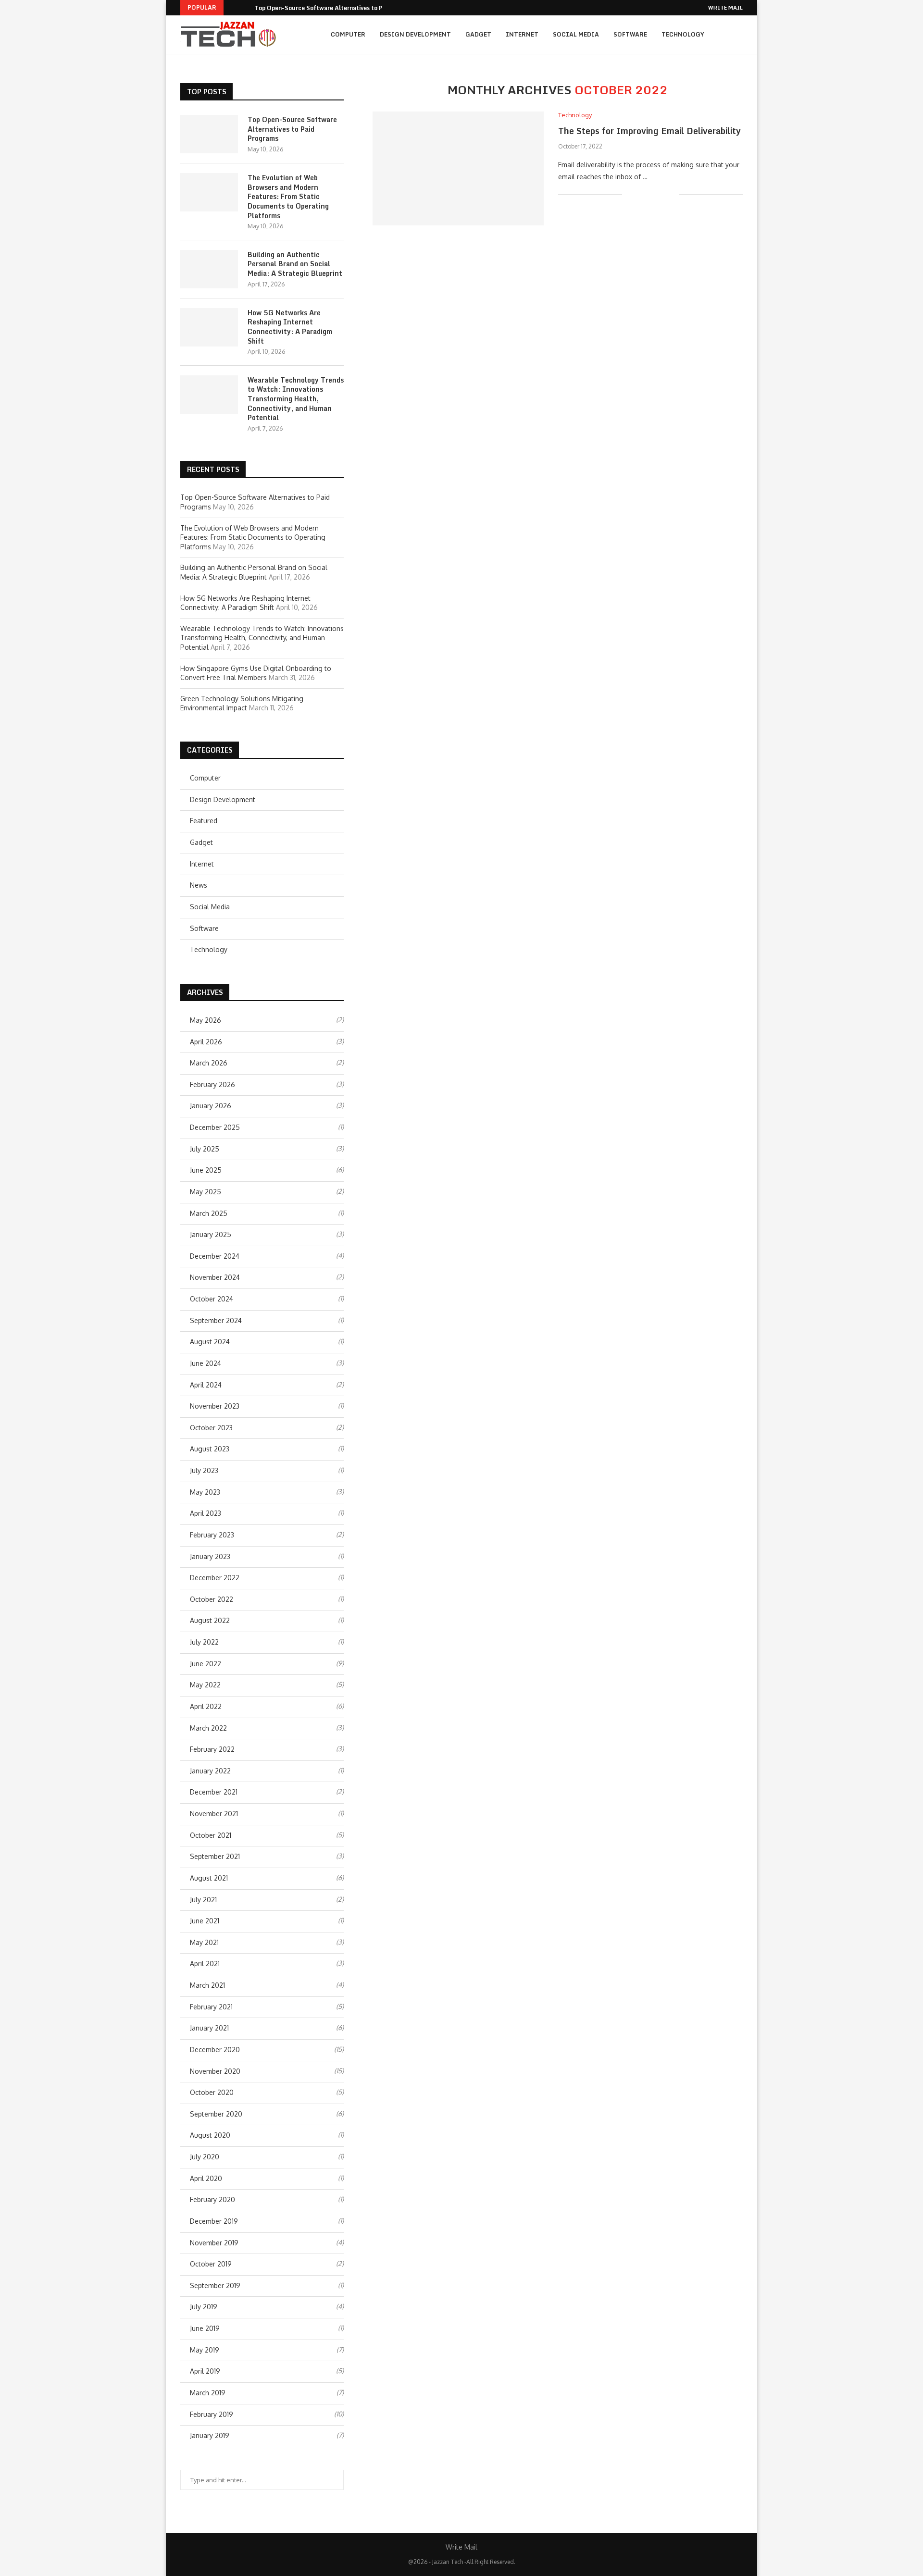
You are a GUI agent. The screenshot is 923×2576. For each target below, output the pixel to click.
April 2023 (206, 1513)
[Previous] (233, 8)
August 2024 (210, 1342)
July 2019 (204, 2307)
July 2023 (204, 1470)
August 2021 (209, 1878)
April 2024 (206, 1385)
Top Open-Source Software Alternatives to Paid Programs (337, 8)
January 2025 (211, 1234)
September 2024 (216, 1320)
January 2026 (211, 1106)
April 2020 (206, 2178)
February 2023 (212, 1535)
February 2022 (212, 1749)
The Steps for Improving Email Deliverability (649, 131)
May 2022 (205, 1685)
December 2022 (215, 1578)
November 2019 (214, 2243)
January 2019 (210, 2435)
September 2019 (215, 2285)
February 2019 (212, 2414)
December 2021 (214, 1792)
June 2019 (205, 2328)
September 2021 (215, 1856)
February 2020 (212, 2199)
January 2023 (210, 1556)
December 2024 (215, 1256)
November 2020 (215, 2071)
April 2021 (205, 1963)
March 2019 (208, 2393)
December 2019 (214, 2221)
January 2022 (210, 1771)
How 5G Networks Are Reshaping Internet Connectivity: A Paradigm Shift (290, 327)
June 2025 (206, 1170)
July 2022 (204, 1642)
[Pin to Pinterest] (662, 194)
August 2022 (210, 1620)
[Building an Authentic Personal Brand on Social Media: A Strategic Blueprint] (209, 269)
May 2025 (206, 1192)
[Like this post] (630, 194)
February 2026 (212, 1084)
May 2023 (205, 1492)
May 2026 (206, 1020)
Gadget (478, 34)
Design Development (415, 34)
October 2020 (212, 2092)
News (199, 885)
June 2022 (206, 1664)
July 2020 (205, 2157)
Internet (522, 34)
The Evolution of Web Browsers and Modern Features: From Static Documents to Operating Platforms (288, 197)
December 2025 (215, 1127)
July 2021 (203, 1900)
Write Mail (725, 8)
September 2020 (216, 2114)
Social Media (576, 34)
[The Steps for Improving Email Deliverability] (458, 168)
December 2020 (215, 2050)
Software (630, 34)
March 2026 (209, 1063)
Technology (683, 34)
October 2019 (211, 2264)
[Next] (245, 8)
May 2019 (205, 2350)
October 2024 (212, 1299)
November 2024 (215, 1277)
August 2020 (210, 2135)
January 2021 (209, 2028)
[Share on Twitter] (652, 194)
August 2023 (210, 1449)
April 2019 (205, 2371)
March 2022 (208, 1728)
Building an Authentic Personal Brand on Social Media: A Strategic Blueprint (295, 264)
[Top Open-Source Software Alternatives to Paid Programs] (209, 134)
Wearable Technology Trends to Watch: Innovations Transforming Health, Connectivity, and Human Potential (296, 399)
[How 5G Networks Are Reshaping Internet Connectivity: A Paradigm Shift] (209, 327)
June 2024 (206, 1363)
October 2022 (212, 1599)
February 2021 (211, 2007)
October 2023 (211, 1428)
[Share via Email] (672, 194)
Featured (204, 821)
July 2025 (205, 1149)
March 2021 (207, 1985)
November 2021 (214, 1814)
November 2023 (215, 1406)
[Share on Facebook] (642, 194)
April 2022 (206, 1706)
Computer (348, 34)
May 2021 (204, 1942)
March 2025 (209, 1213)
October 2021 (211, 1835)
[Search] (738, 35)
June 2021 (205, 1921)
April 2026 (206, 1042)
